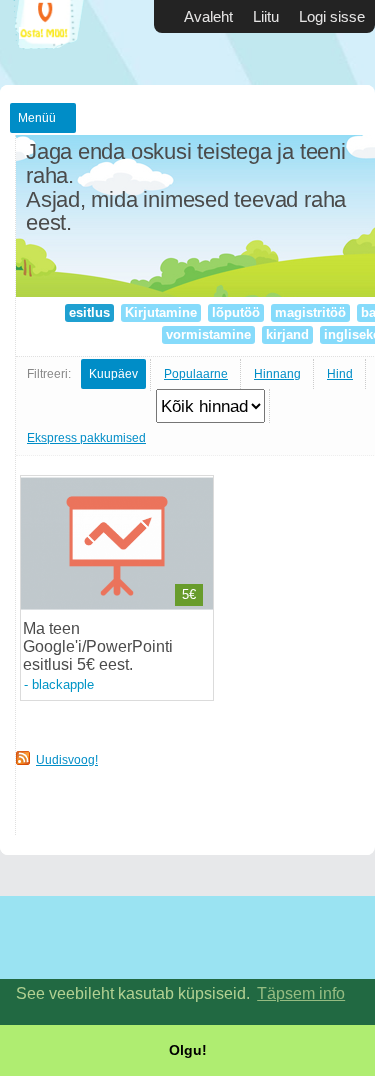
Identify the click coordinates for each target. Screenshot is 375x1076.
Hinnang (277, 374)
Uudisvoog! (67, 760)
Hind (340, 374)
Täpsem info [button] (301, 993)
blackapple (63, 684)
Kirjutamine (161, 312)
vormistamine (208, 334)
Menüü (37, 118)
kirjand (287, 334)
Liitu (266, 16)
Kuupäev (113, 374)
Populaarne (196, 374)
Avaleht (208, 16)
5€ (189, 594)
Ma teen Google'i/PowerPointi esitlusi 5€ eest (98, 646)
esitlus (89, 312)
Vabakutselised (60, 42)
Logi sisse (332, 16)
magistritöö (310, 312)
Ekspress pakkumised (86, 438)
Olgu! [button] (188, 1050)
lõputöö (236, 312)
